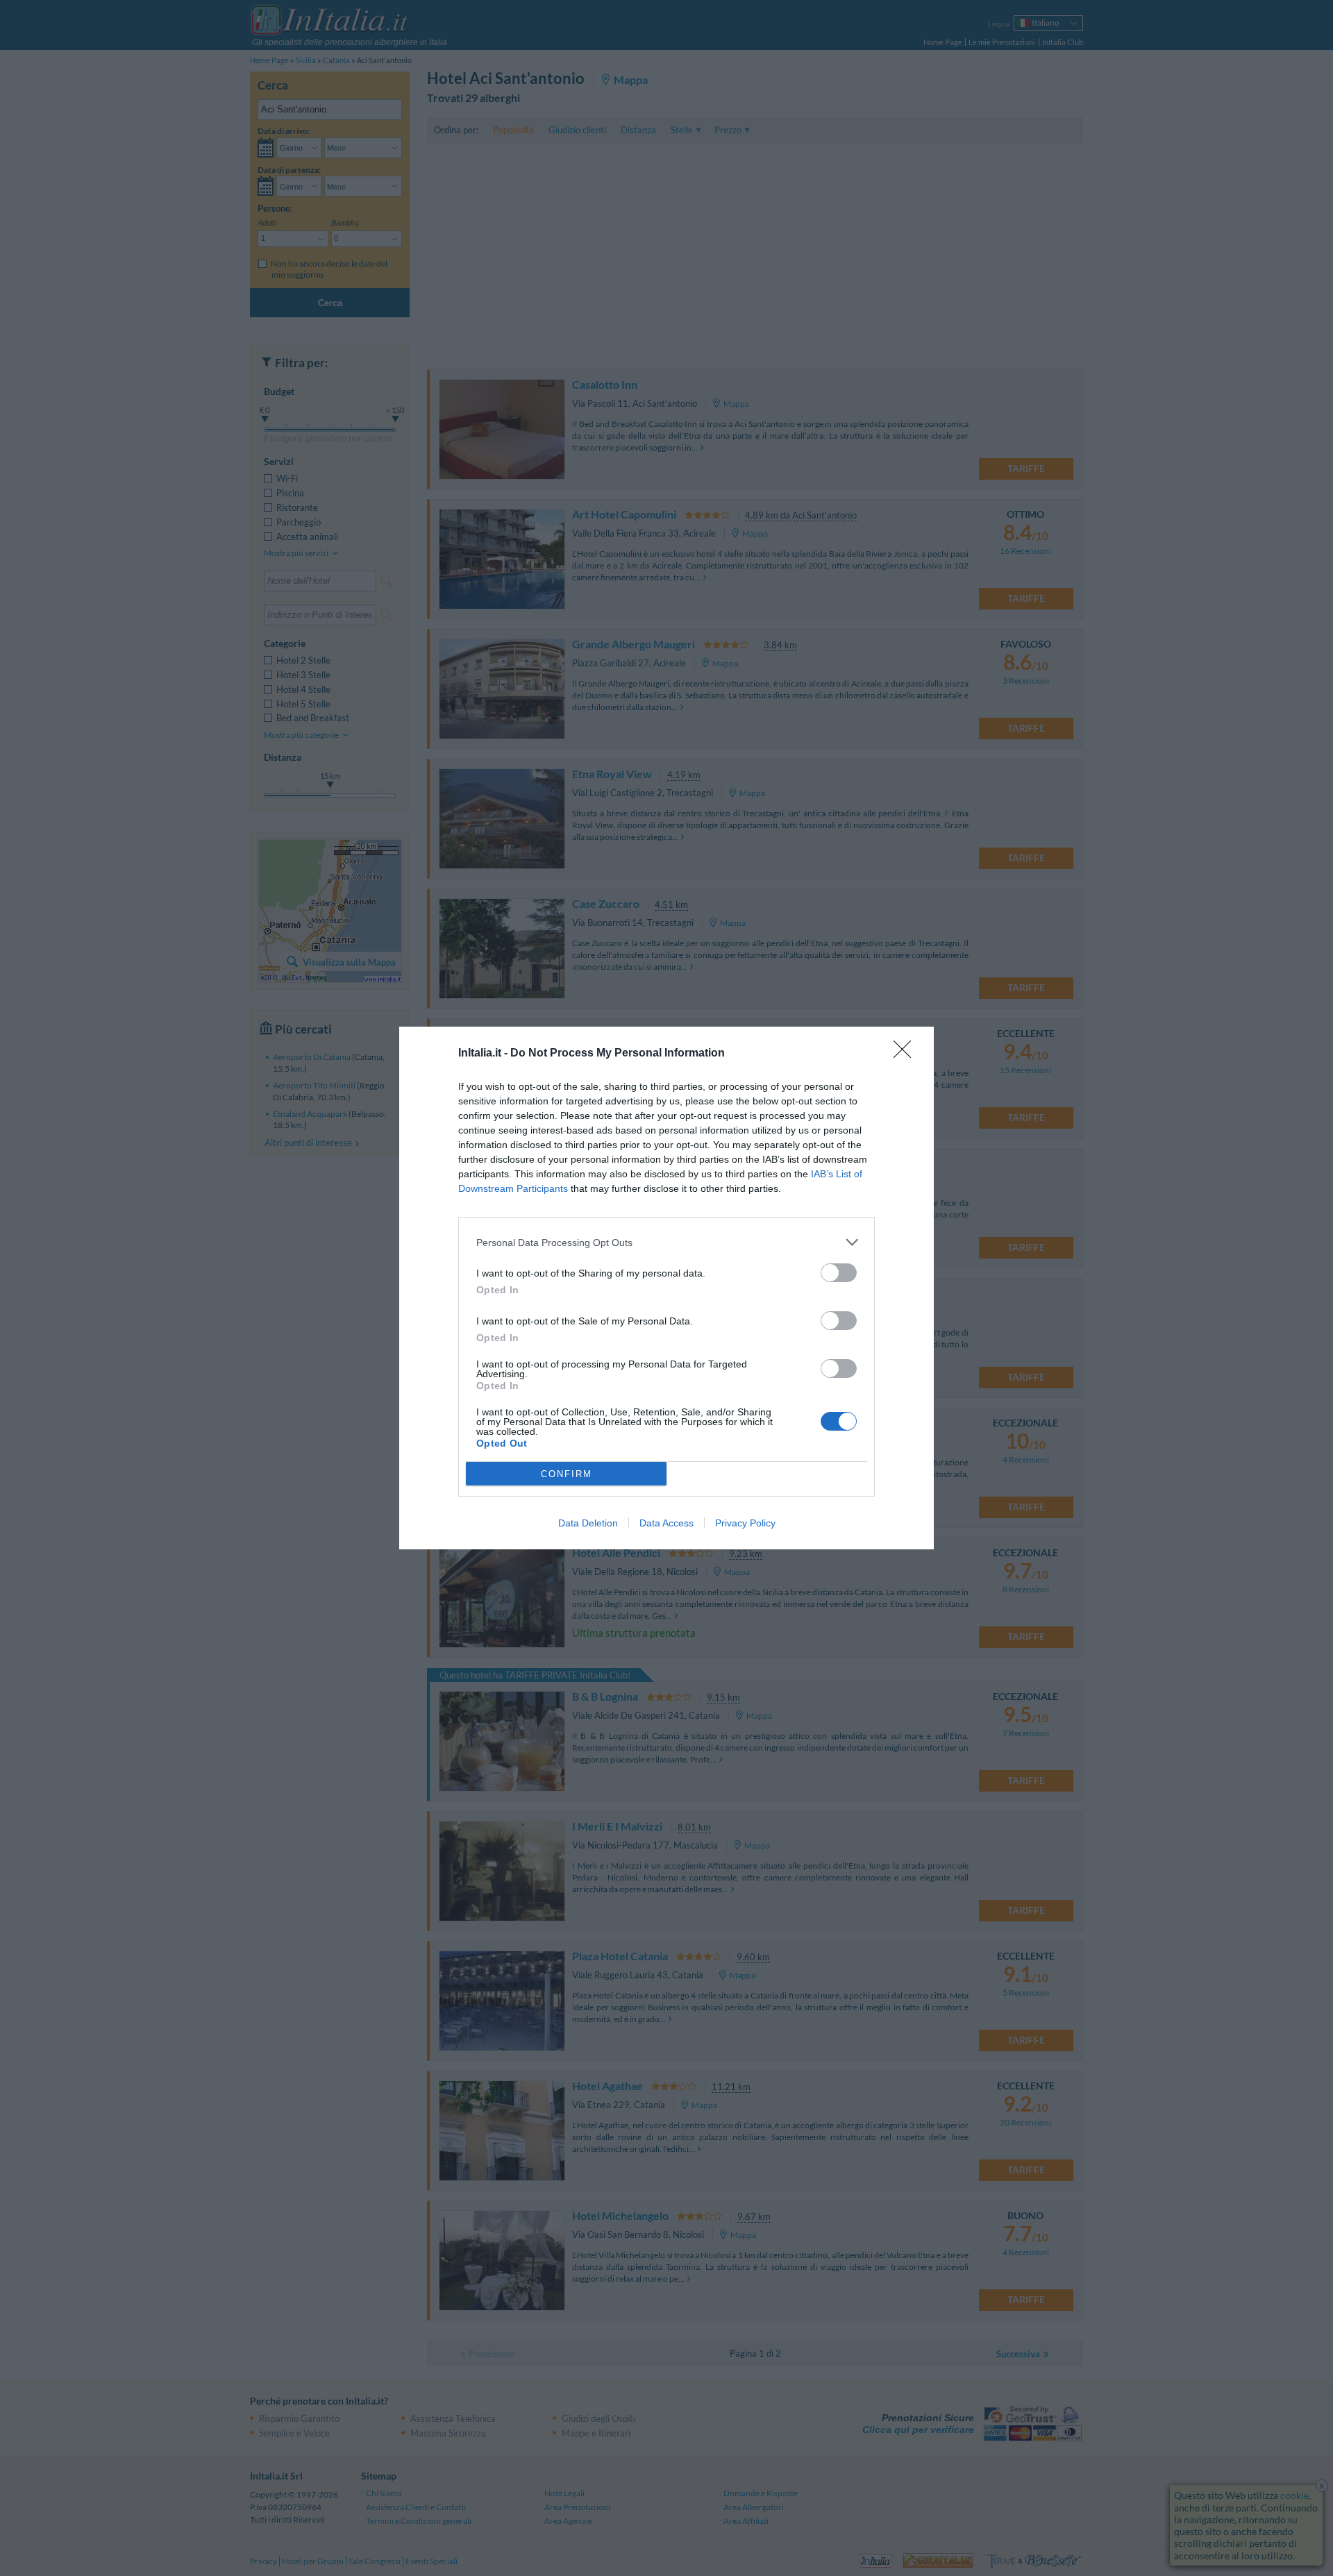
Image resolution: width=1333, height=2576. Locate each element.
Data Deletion (588, 1523)
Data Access (666, 1523)
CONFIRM (567, 1474)
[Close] (907, 1054)
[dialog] (666, 1288)
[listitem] (666, 1242)
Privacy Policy (745, 1523)
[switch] (839, 1273)
